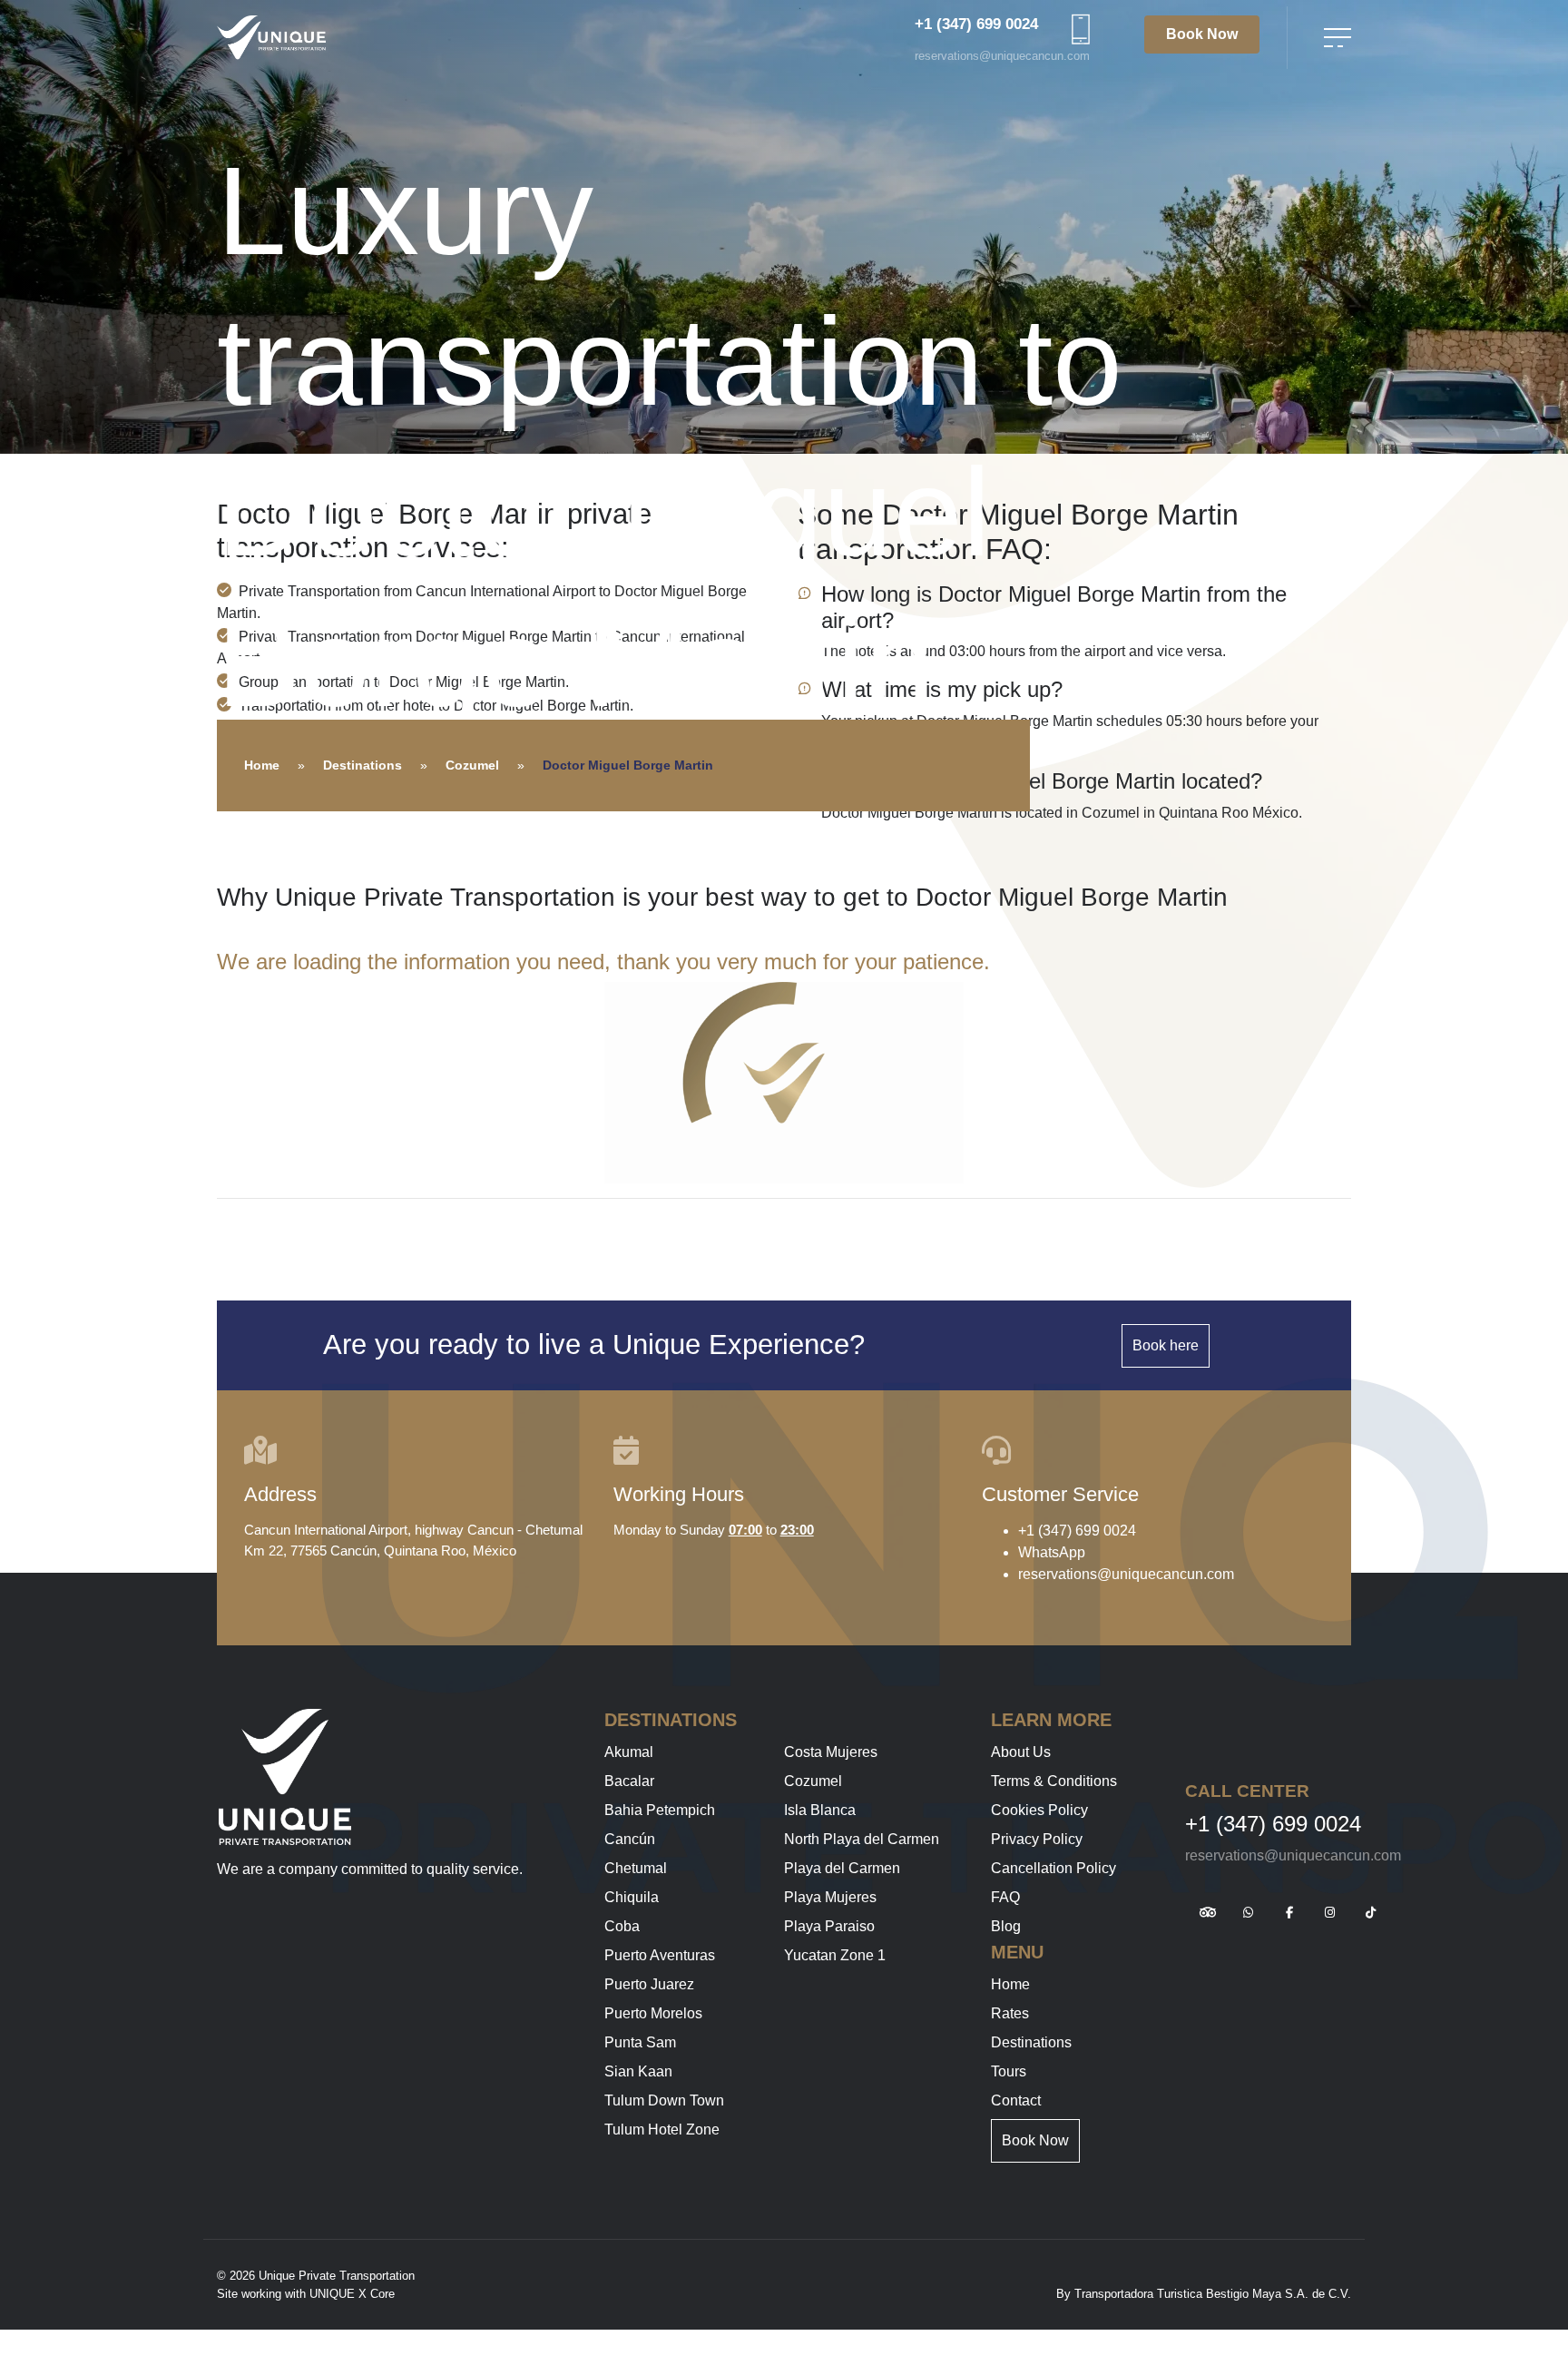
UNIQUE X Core (352, 2294)
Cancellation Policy (1053, 1868)
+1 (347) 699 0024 (976, 24)
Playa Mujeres (830, 1897)
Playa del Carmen (842, 1868)
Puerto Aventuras (660, 1955)
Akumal (629, 1752)
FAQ (1005, 1897)
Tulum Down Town (664, 2100)
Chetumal (636, 1868)
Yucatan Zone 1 (835, 1955)
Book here (1166, 1345)
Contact (1016, 2100)
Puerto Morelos (653, 2013)
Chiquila (632, 1897)
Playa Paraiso (829, 1926)
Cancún (630, 1839)
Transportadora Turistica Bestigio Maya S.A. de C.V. (1213, 2294)
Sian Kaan (638, 2071)
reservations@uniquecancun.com (1002, 56)
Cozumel (472, 765)
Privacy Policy (1037, 1839)
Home (262, 765)
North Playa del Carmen (862, 1839)
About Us (1021, 1752)
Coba (622, 1926)
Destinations (363, 765)
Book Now (1202, 34)
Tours (1009, 2071)
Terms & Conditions (1054, 1781)
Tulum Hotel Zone (662, 2130)
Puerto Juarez (649, 1984)
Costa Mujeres (831, 1752)
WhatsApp (1052, 1552)
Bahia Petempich (660, 1810)
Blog (1006, 1926)
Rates (1010, 2013)
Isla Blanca (820, 1810)
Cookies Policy (1039, 1810)
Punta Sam (640, 2042)
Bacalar (629, 1781)
